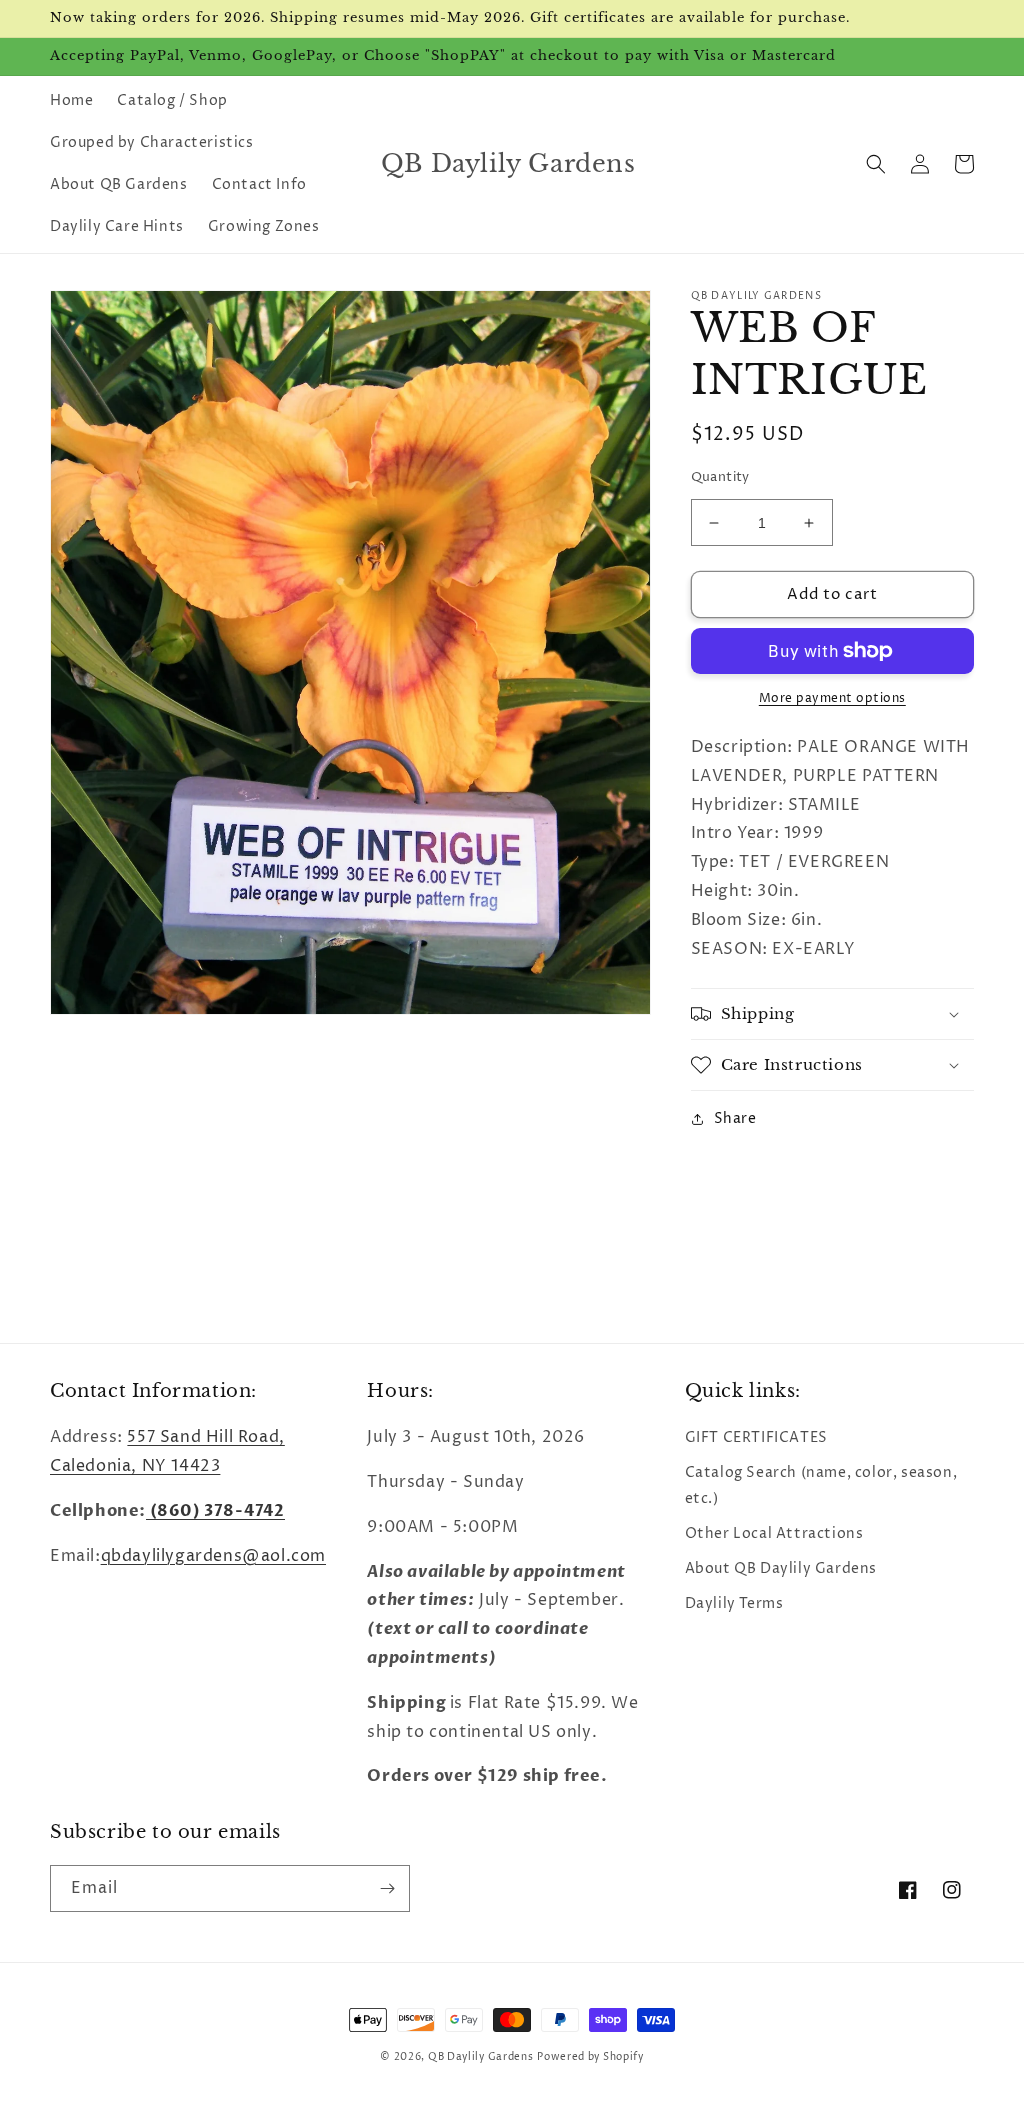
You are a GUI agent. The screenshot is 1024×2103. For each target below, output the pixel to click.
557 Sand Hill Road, (205, 1437)
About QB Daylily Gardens (781, 1568)
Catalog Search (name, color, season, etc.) (821, 1485)
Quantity (720, 477)
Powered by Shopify (590, 2057)
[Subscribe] (387, 1888)
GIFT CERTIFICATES (756, 1437)
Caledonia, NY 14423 (135, 1466)
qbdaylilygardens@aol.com (213, 1556)
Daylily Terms (734, 1603)
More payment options (832, 698)
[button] (876, 164)
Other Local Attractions (774, 1533)
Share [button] (735, 1118)
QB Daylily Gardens (481, 2057)
